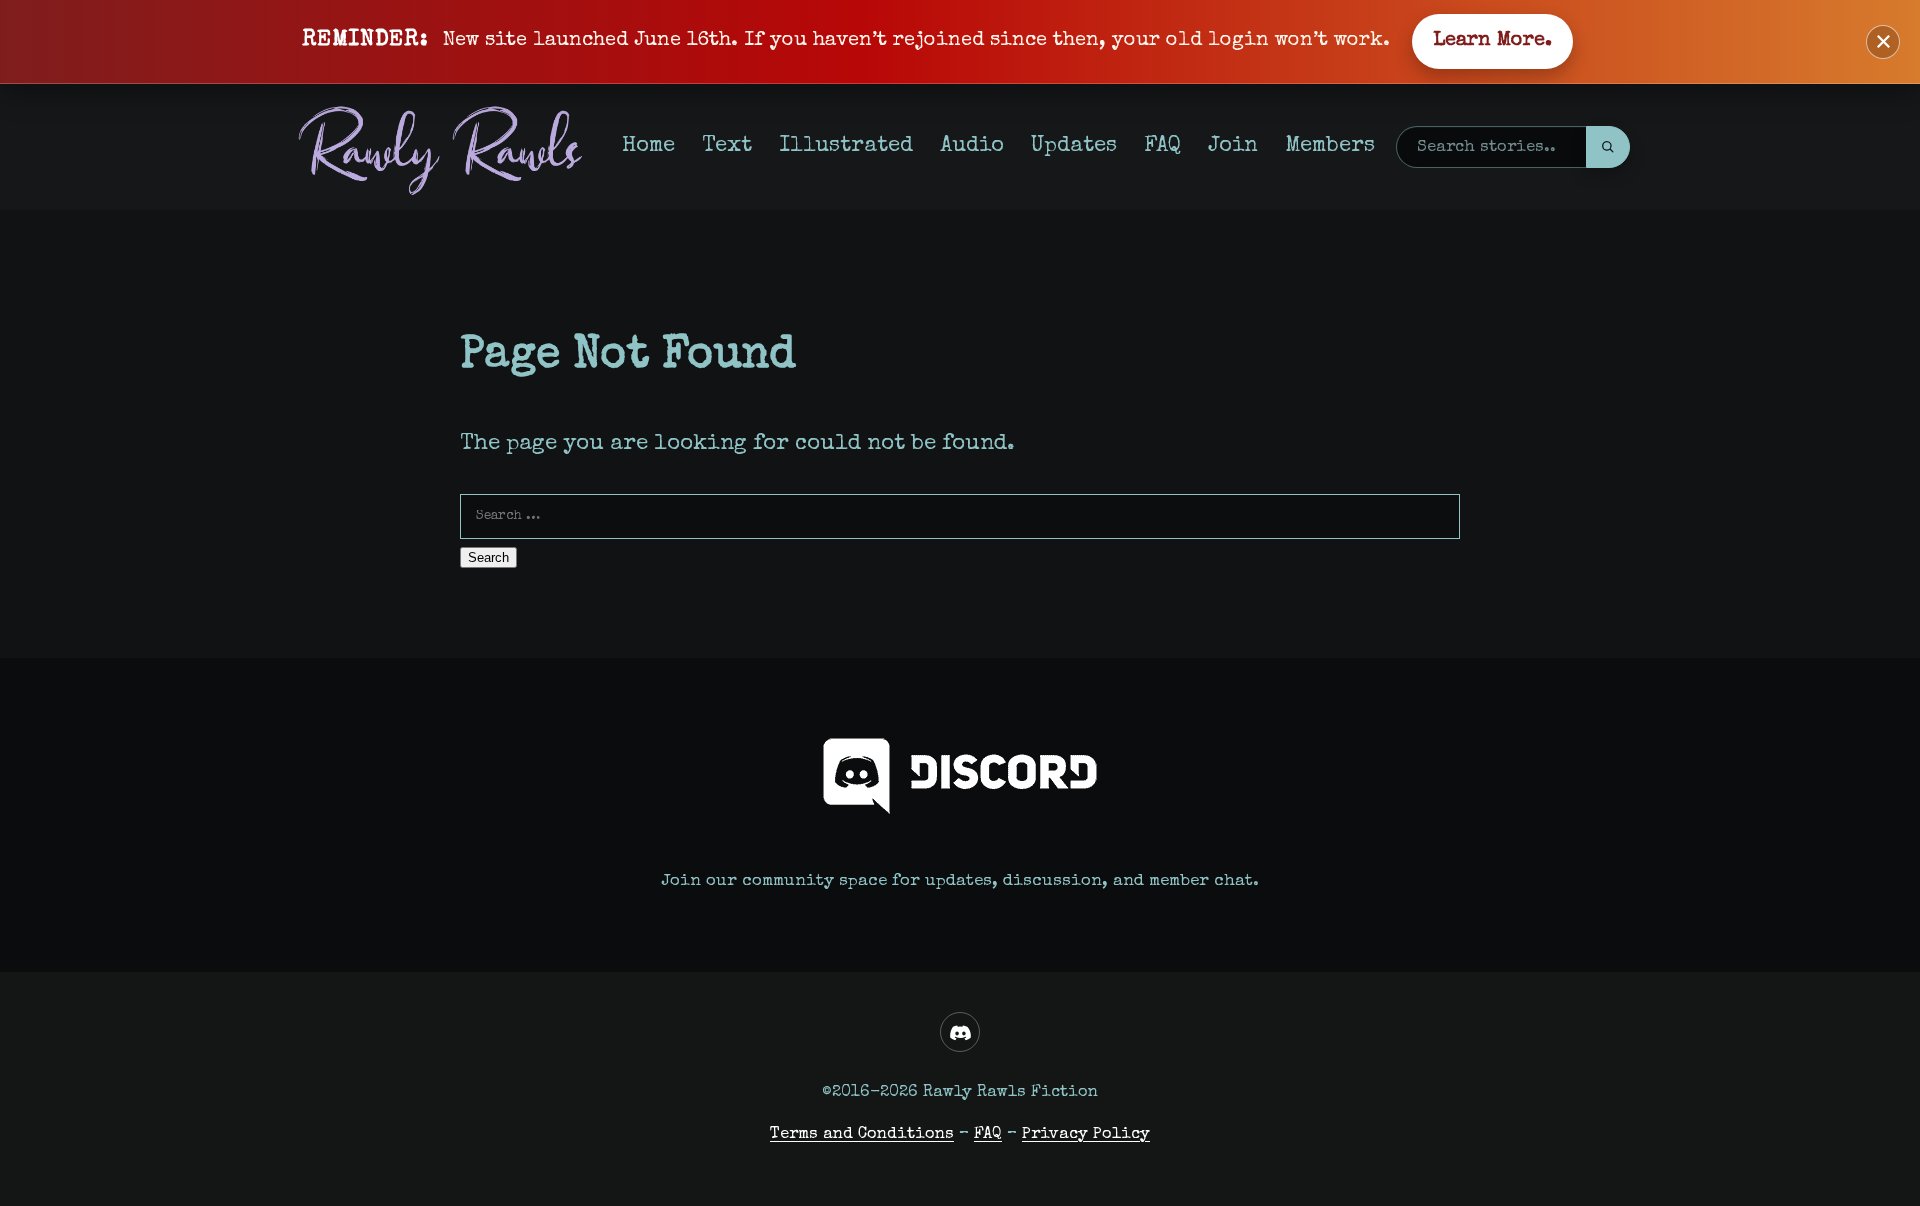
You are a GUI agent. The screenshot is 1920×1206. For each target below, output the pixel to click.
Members (1330, 146)
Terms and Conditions (862, 1134)
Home (648, 146)
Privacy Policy (1086, 1134)
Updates (1074, 146)
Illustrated (846, 146)
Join (1233, 146)
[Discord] (960, 1032)
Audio (972, 146)
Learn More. (1492, 41)
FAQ (1162, 146)
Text (727, 146)
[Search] (1608, 147)
